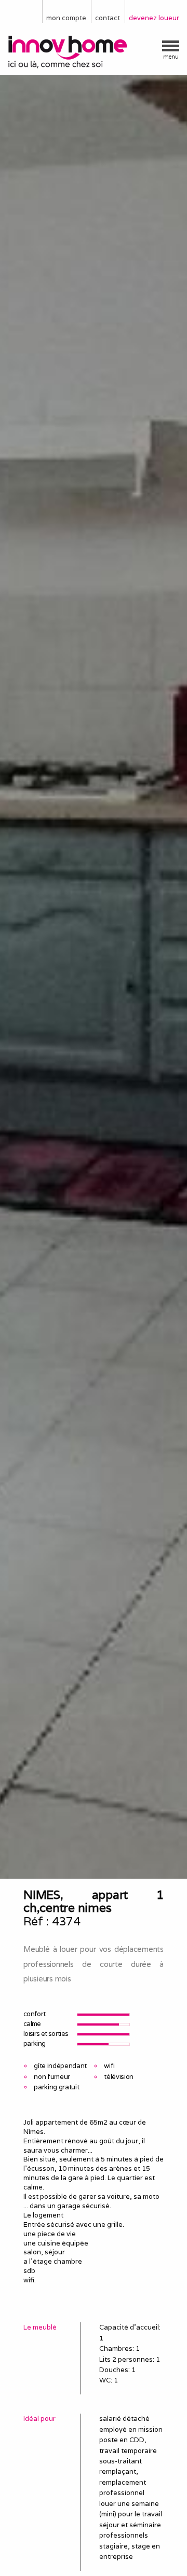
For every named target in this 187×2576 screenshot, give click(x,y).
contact (108, 18)
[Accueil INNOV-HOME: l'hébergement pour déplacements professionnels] (94, 52)
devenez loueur (154, 18)
